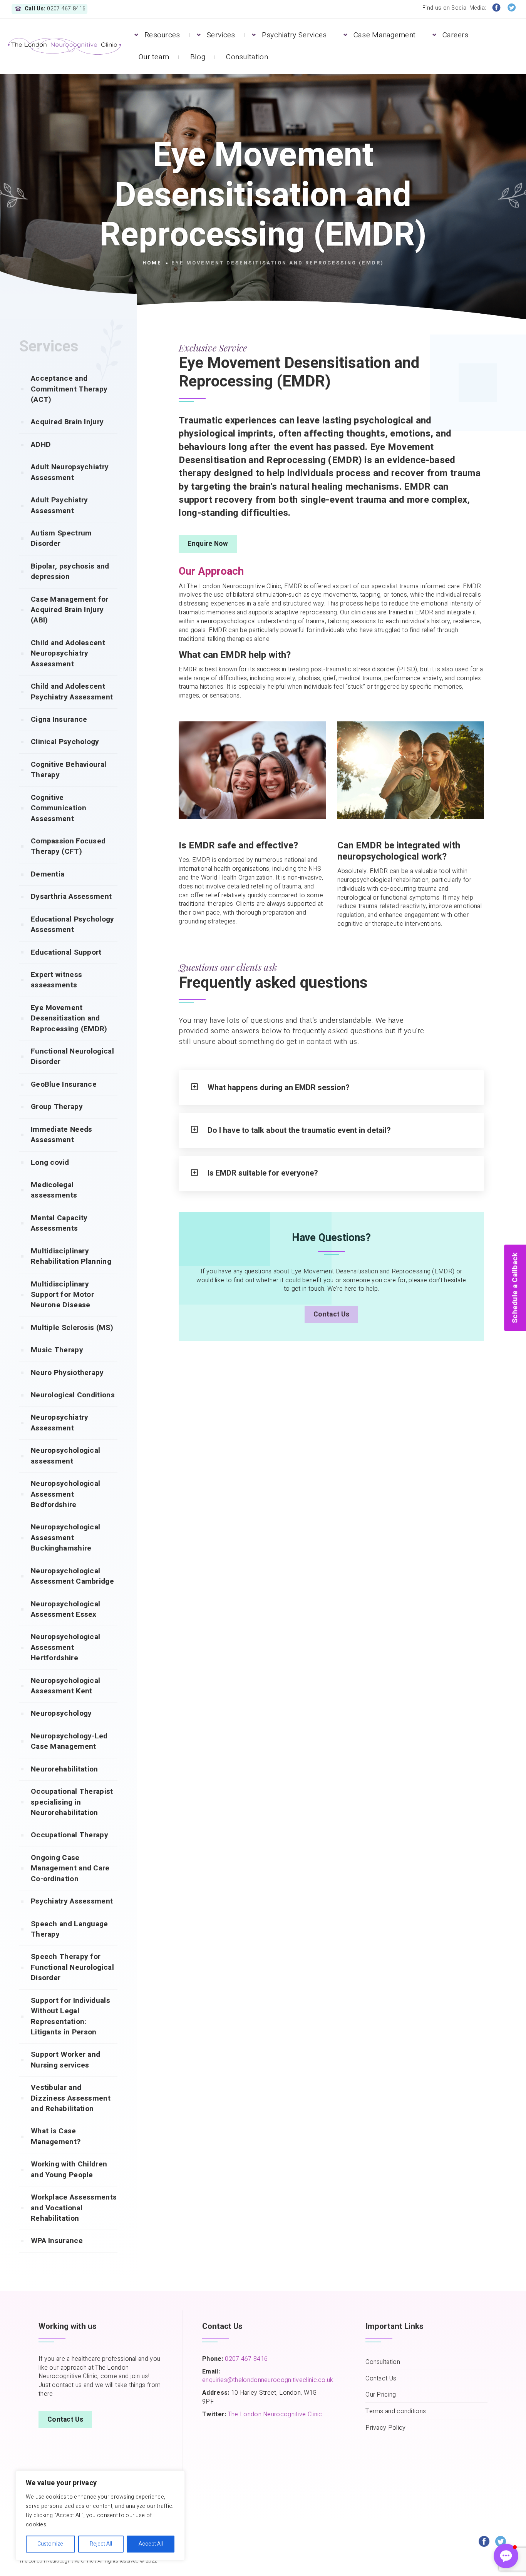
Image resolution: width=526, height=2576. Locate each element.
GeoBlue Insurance (64, 1084)
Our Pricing (381, 2395)
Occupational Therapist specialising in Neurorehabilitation (72, 1802)
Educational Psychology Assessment (73, 924)
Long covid (50, 1163)
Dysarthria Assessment (71, 897)
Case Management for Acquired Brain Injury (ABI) (70, 610)
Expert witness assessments (56, 980)
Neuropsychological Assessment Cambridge (72, 1576)
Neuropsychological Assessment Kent (65, 1686)
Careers (456, 35)
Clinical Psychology (65, 742)
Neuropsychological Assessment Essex (65, 1609)
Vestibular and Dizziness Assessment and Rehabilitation (71, 2098)
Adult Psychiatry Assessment (59, 505)
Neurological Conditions (73, 1395)
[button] (506, 2556)
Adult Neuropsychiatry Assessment (70, 472)
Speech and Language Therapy (70, 1929)
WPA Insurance (57, 2241)
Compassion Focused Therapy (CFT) (68, 846)
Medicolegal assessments (54, 1190)
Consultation (247, 57)
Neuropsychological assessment (65, 1456)
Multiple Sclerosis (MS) (72, 1328)
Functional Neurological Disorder (72, 1056)
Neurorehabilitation (64, 1769)
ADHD (41, 445)
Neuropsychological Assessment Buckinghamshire (65, 1538)
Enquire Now (208, 544)
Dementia (48, 874)
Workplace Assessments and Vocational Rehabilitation (74, 2208)
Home (152, 263)
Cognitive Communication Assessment (59, 808)
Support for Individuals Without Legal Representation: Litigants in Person (70, 2016)
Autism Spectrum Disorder (61, 538)
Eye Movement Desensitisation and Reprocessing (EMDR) (69, 1018)
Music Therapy (57, 1350)
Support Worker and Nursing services (65, 2060)
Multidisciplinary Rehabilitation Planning (71, 1256)
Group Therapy (57, 1107)
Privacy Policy (385, 2428)
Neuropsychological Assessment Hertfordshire (65, 1647)
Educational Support (66, 952)
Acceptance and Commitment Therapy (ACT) (69, 389)
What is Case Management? (56, 2136)
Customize (50, 2544)
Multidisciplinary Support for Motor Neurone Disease (62, 1295)
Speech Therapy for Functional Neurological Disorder (72, 1967)
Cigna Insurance (59, 719)
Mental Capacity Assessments (59, 1223)
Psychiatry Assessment (72, 1901)
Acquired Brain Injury (67, 422)
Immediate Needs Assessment (62, 1135)
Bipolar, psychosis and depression (70, 571)
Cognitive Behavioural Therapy (69, 770)
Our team (154, 57)
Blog (198, 57)
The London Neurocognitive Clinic (275, 2414)
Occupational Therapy (70, 1835)
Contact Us (331, 1314)
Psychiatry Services (294, 35)
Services (221, 35)
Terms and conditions (396, 2411)
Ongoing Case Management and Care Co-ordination (70, 1868)
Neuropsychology (61, 1713)
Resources (162, 35)
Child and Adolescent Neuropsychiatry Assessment (68, 653)
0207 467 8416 (245, 2359)
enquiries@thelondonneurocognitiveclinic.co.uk (268, 2380)
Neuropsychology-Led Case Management (69, 1741)
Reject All (101, 2544)
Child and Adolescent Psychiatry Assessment (72, 692)
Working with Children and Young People (69, 2169)
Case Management (385, 35)
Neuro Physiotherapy (67, 1373)
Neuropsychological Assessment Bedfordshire (65, 1494)
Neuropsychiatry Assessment (60, 1423)
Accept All (151, 2544)
